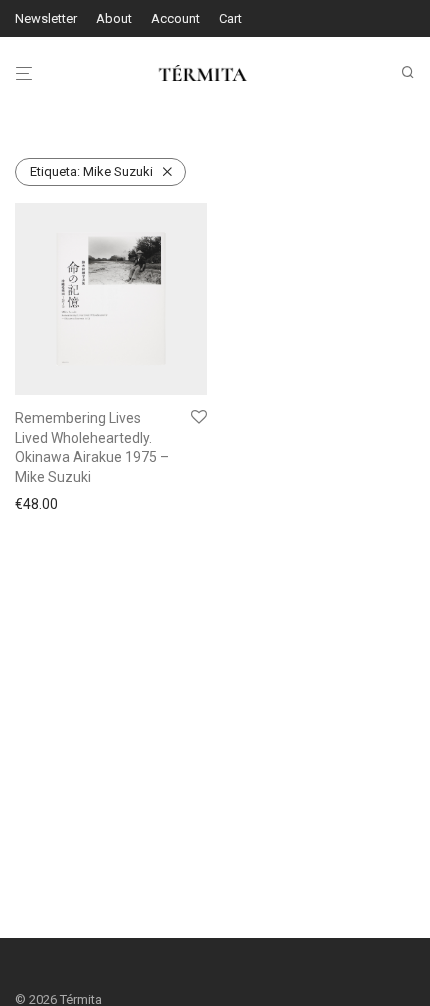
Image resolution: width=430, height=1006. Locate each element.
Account (175, 18)
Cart (230, 18)
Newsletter (46, 18)
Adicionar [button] (39, 504)
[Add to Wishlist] (199, 418)
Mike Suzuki (91, 171)
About (114, 18)
